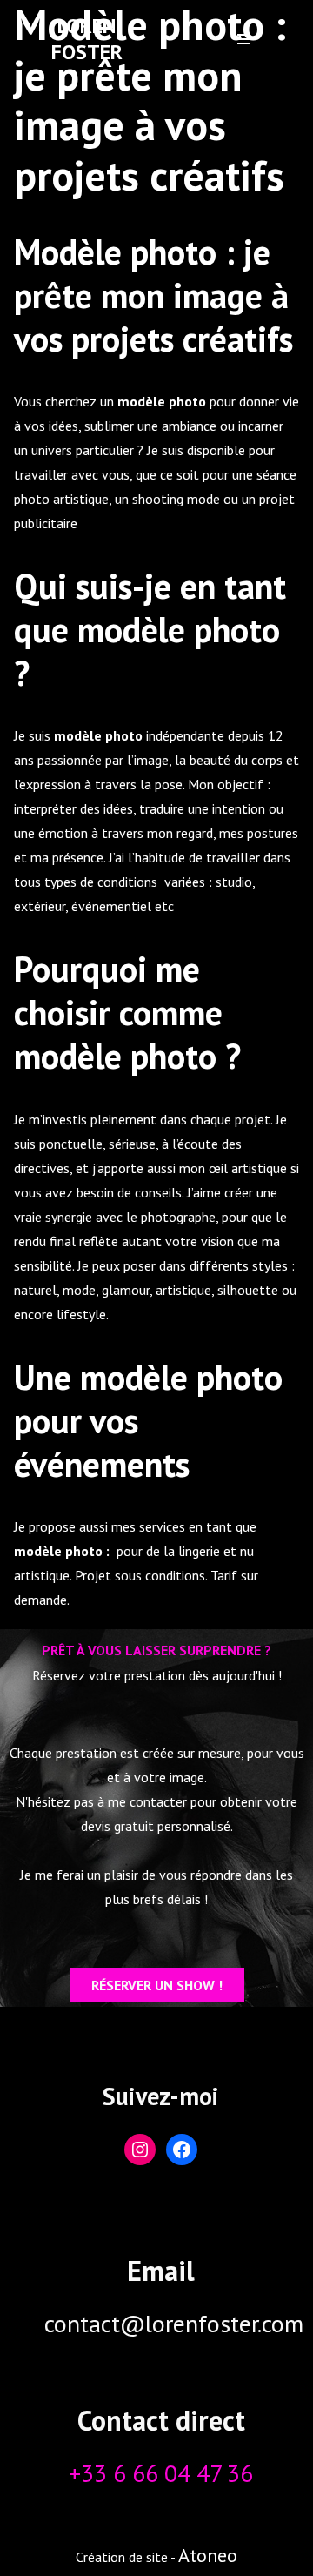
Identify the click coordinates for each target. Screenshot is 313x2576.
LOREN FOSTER (87, 39)
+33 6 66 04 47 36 (161, 2473)
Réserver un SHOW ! (157, 1985)
